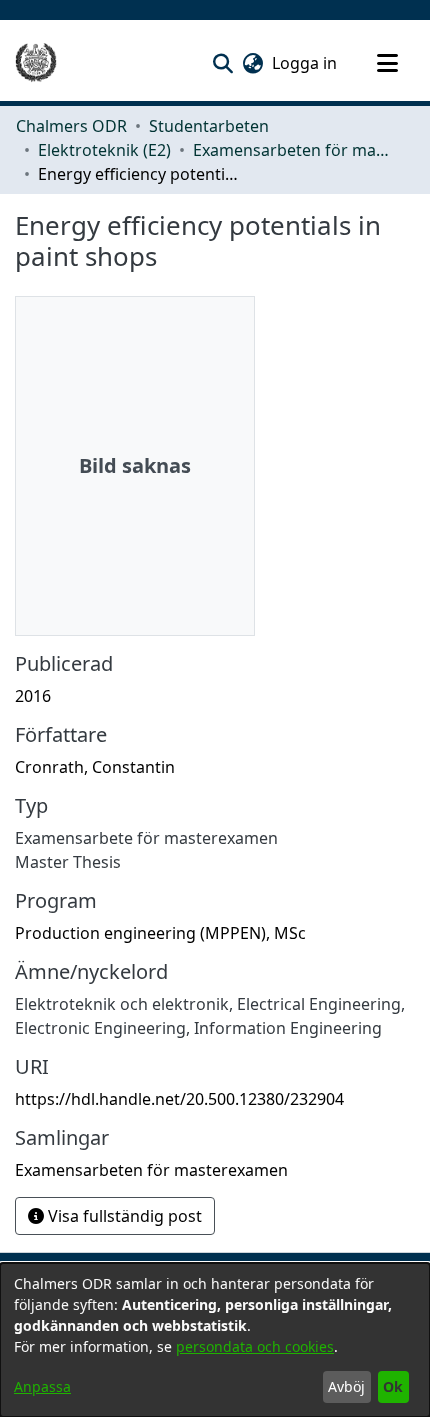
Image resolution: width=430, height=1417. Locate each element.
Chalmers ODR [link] (71, 126)
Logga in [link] (305, 63)
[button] (222, 63)
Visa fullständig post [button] (123, 1216)
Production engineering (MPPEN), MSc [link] (160, 933)
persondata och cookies (255, 1346)
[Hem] (36, 63)
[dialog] (215, 1340)
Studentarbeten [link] (209, 126)
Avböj (346, 1386)
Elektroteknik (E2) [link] (104, 150)
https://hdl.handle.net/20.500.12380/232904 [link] (179, 1099)
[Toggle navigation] (387, 63)
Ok (393, 1386)
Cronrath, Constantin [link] (95, 767)
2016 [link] (33, 696)
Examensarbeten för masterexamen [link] (293, 150)
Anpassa (42, 1386)
